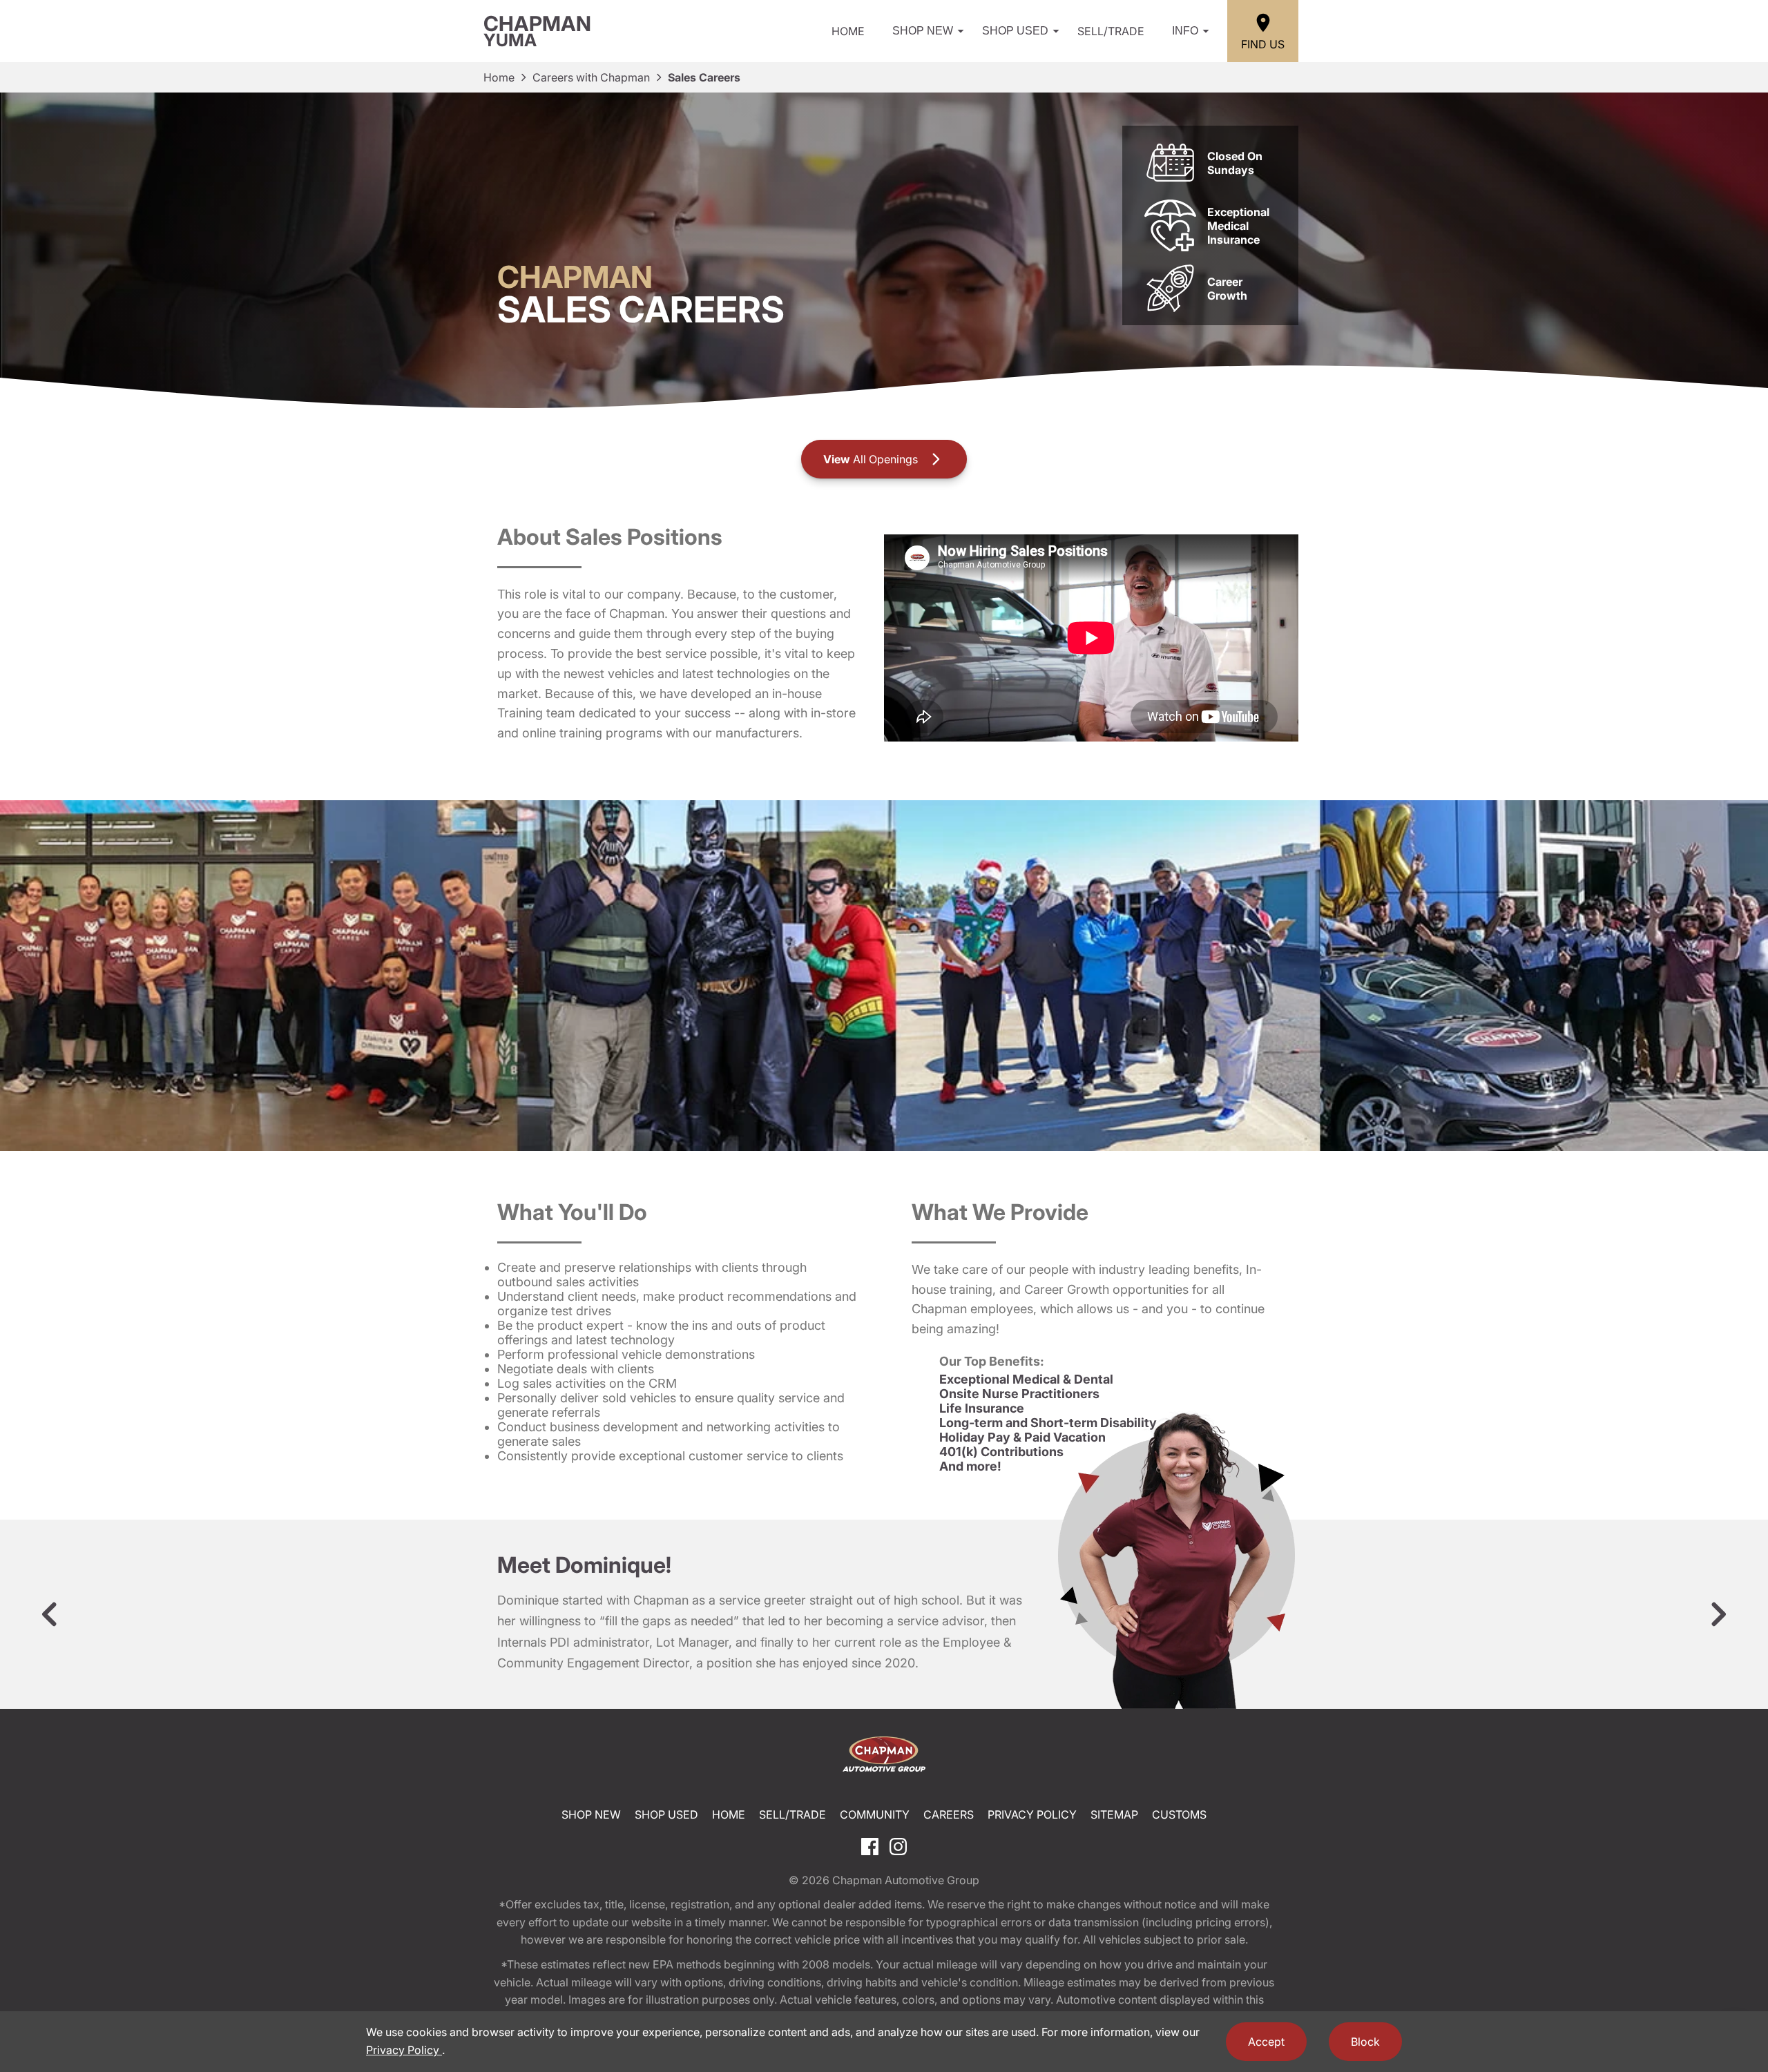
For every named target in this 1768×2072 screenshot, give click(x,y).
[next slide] (1718, 1614)
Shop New (923, 31)
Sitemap (1114, 1814)
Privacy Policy (1032, 1814)
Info (1185, 31)
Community (875, 1814)
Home (848, 31)
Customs (1179, 1814)
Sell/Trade (1111, 31)
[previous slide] (50, 1614)
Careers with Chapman (591, 77)
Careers (949, 1814)
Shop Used (1015, 31)
